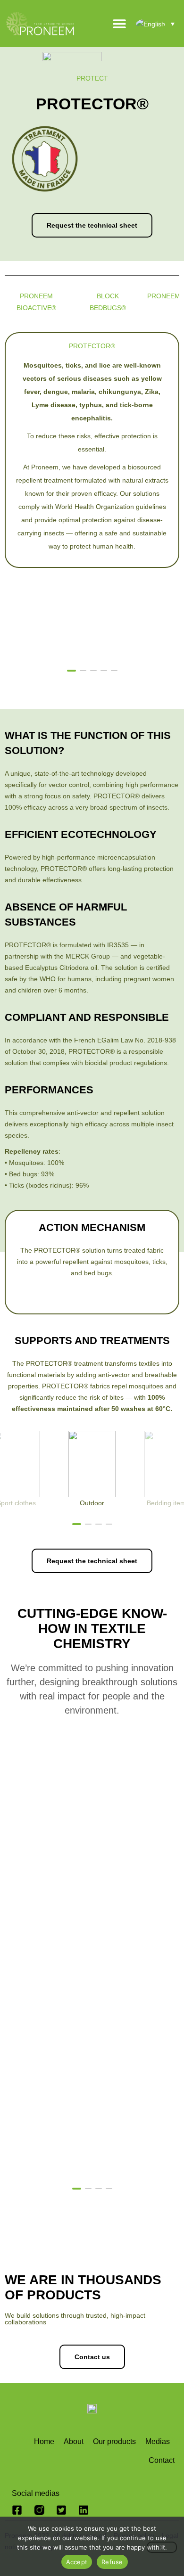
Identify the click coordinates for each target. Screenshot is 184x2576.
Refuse (112, 2562)
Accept (77, 2562)
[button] (150, 670)
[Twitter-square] (61, 2510)
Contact (162, 2460)
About (74, 2441)
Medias (158, 2441)
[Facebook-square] (17, 2510)
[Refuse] (162, 2547)
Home (44, 2441)
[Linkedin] (84, 2510)
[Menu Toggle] (119, 24)
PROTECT (92, 78)
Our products (114, 2441)
